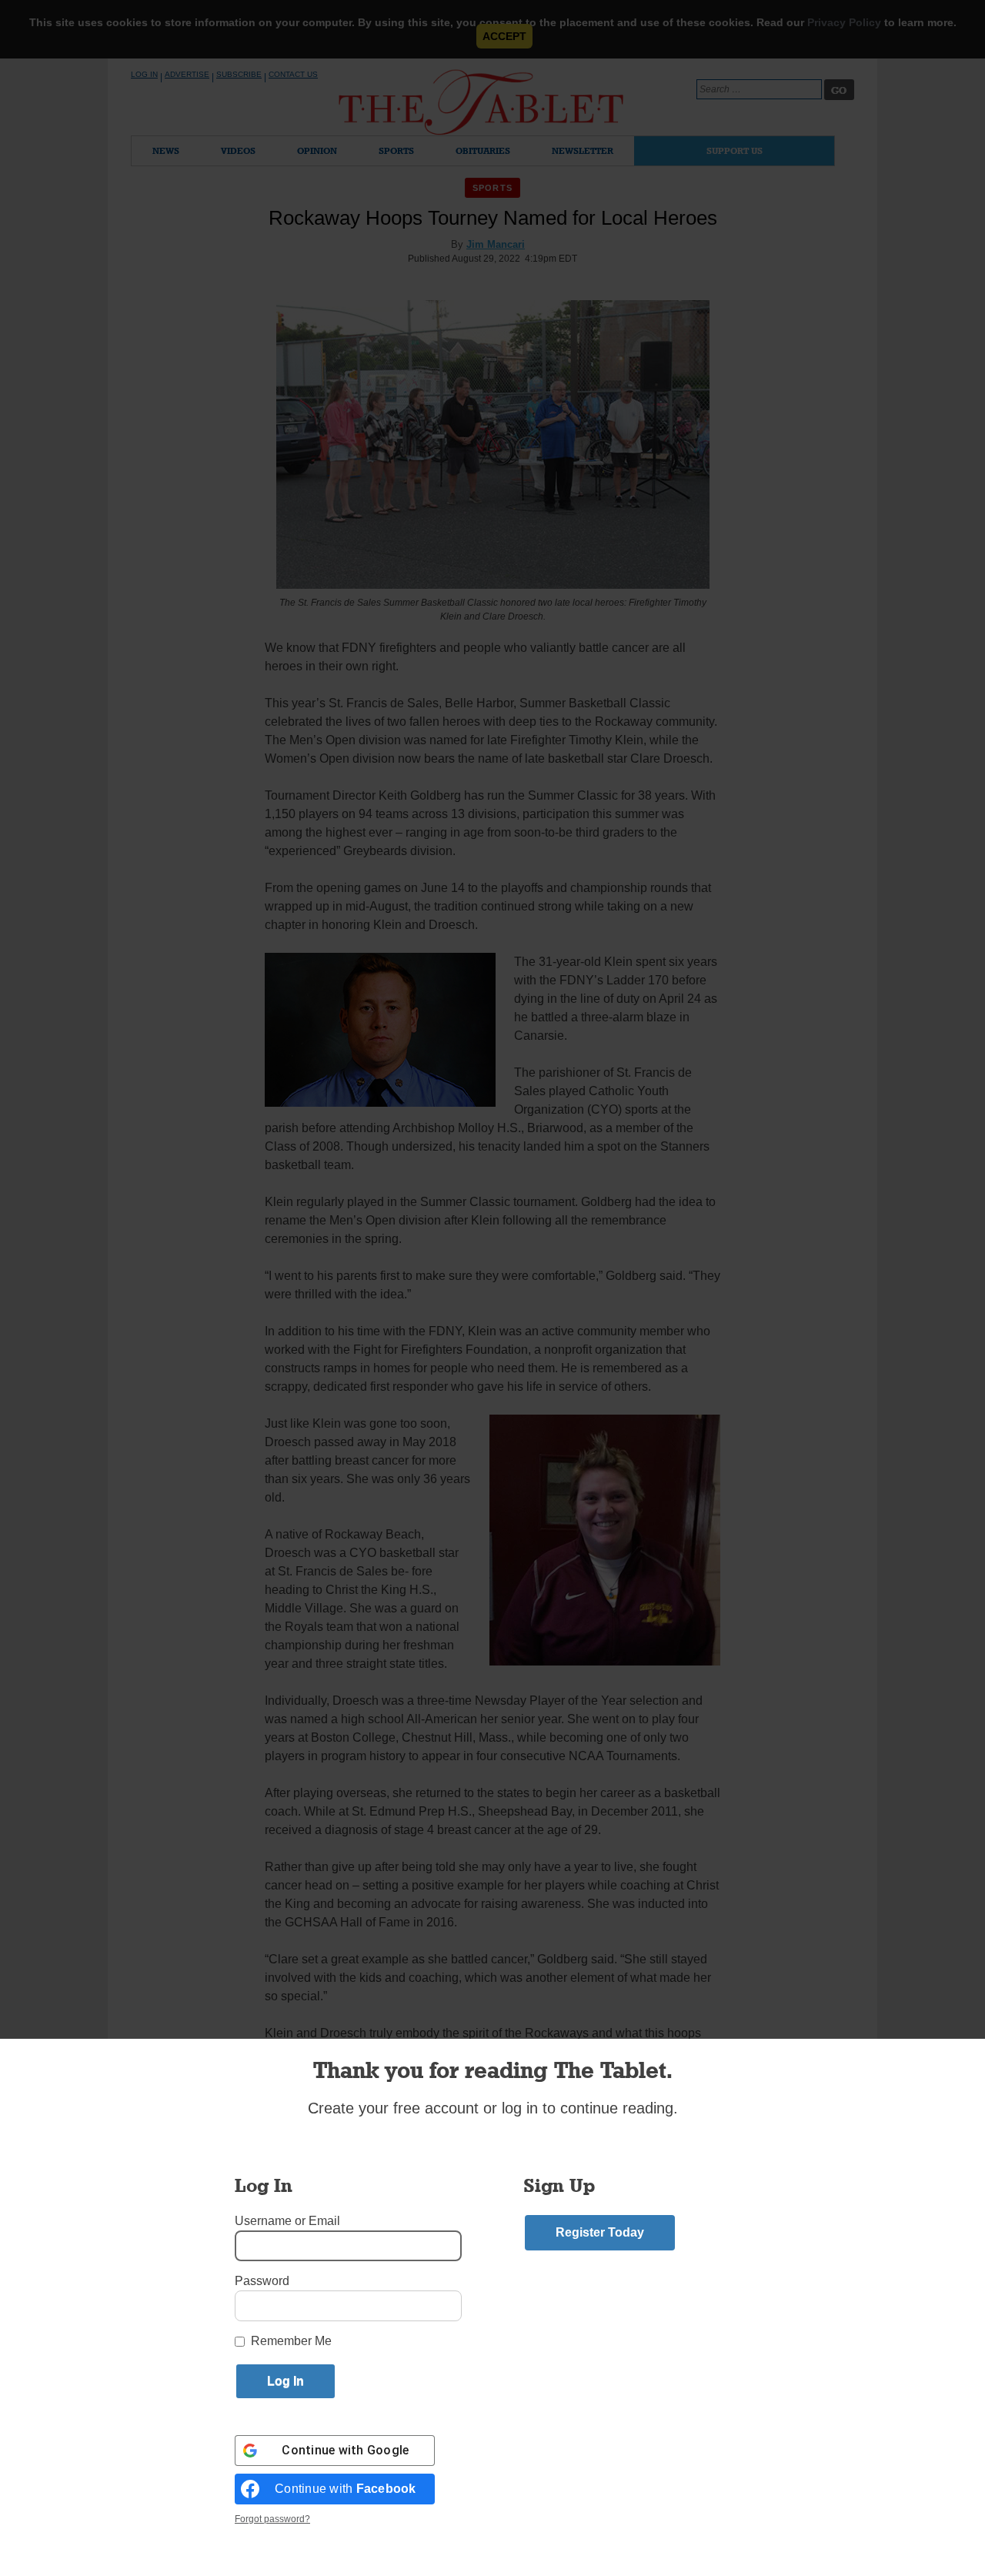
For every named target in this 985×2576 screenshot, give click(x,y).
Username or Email (287, 2221)
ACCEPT (504, 36)
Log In (144, 74)
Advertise (187, 74)
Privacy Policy (844, 22)
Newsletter (583, 150)
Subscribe (239, 74)
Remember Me (291, 2341)
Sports (396, 150)
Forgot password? (272, 2519)
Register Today (600, 2232)
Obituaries (483, 150)
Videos (238, 150)
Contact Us (293, 74)
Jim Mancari (496, 244)
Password (262, 2281)
